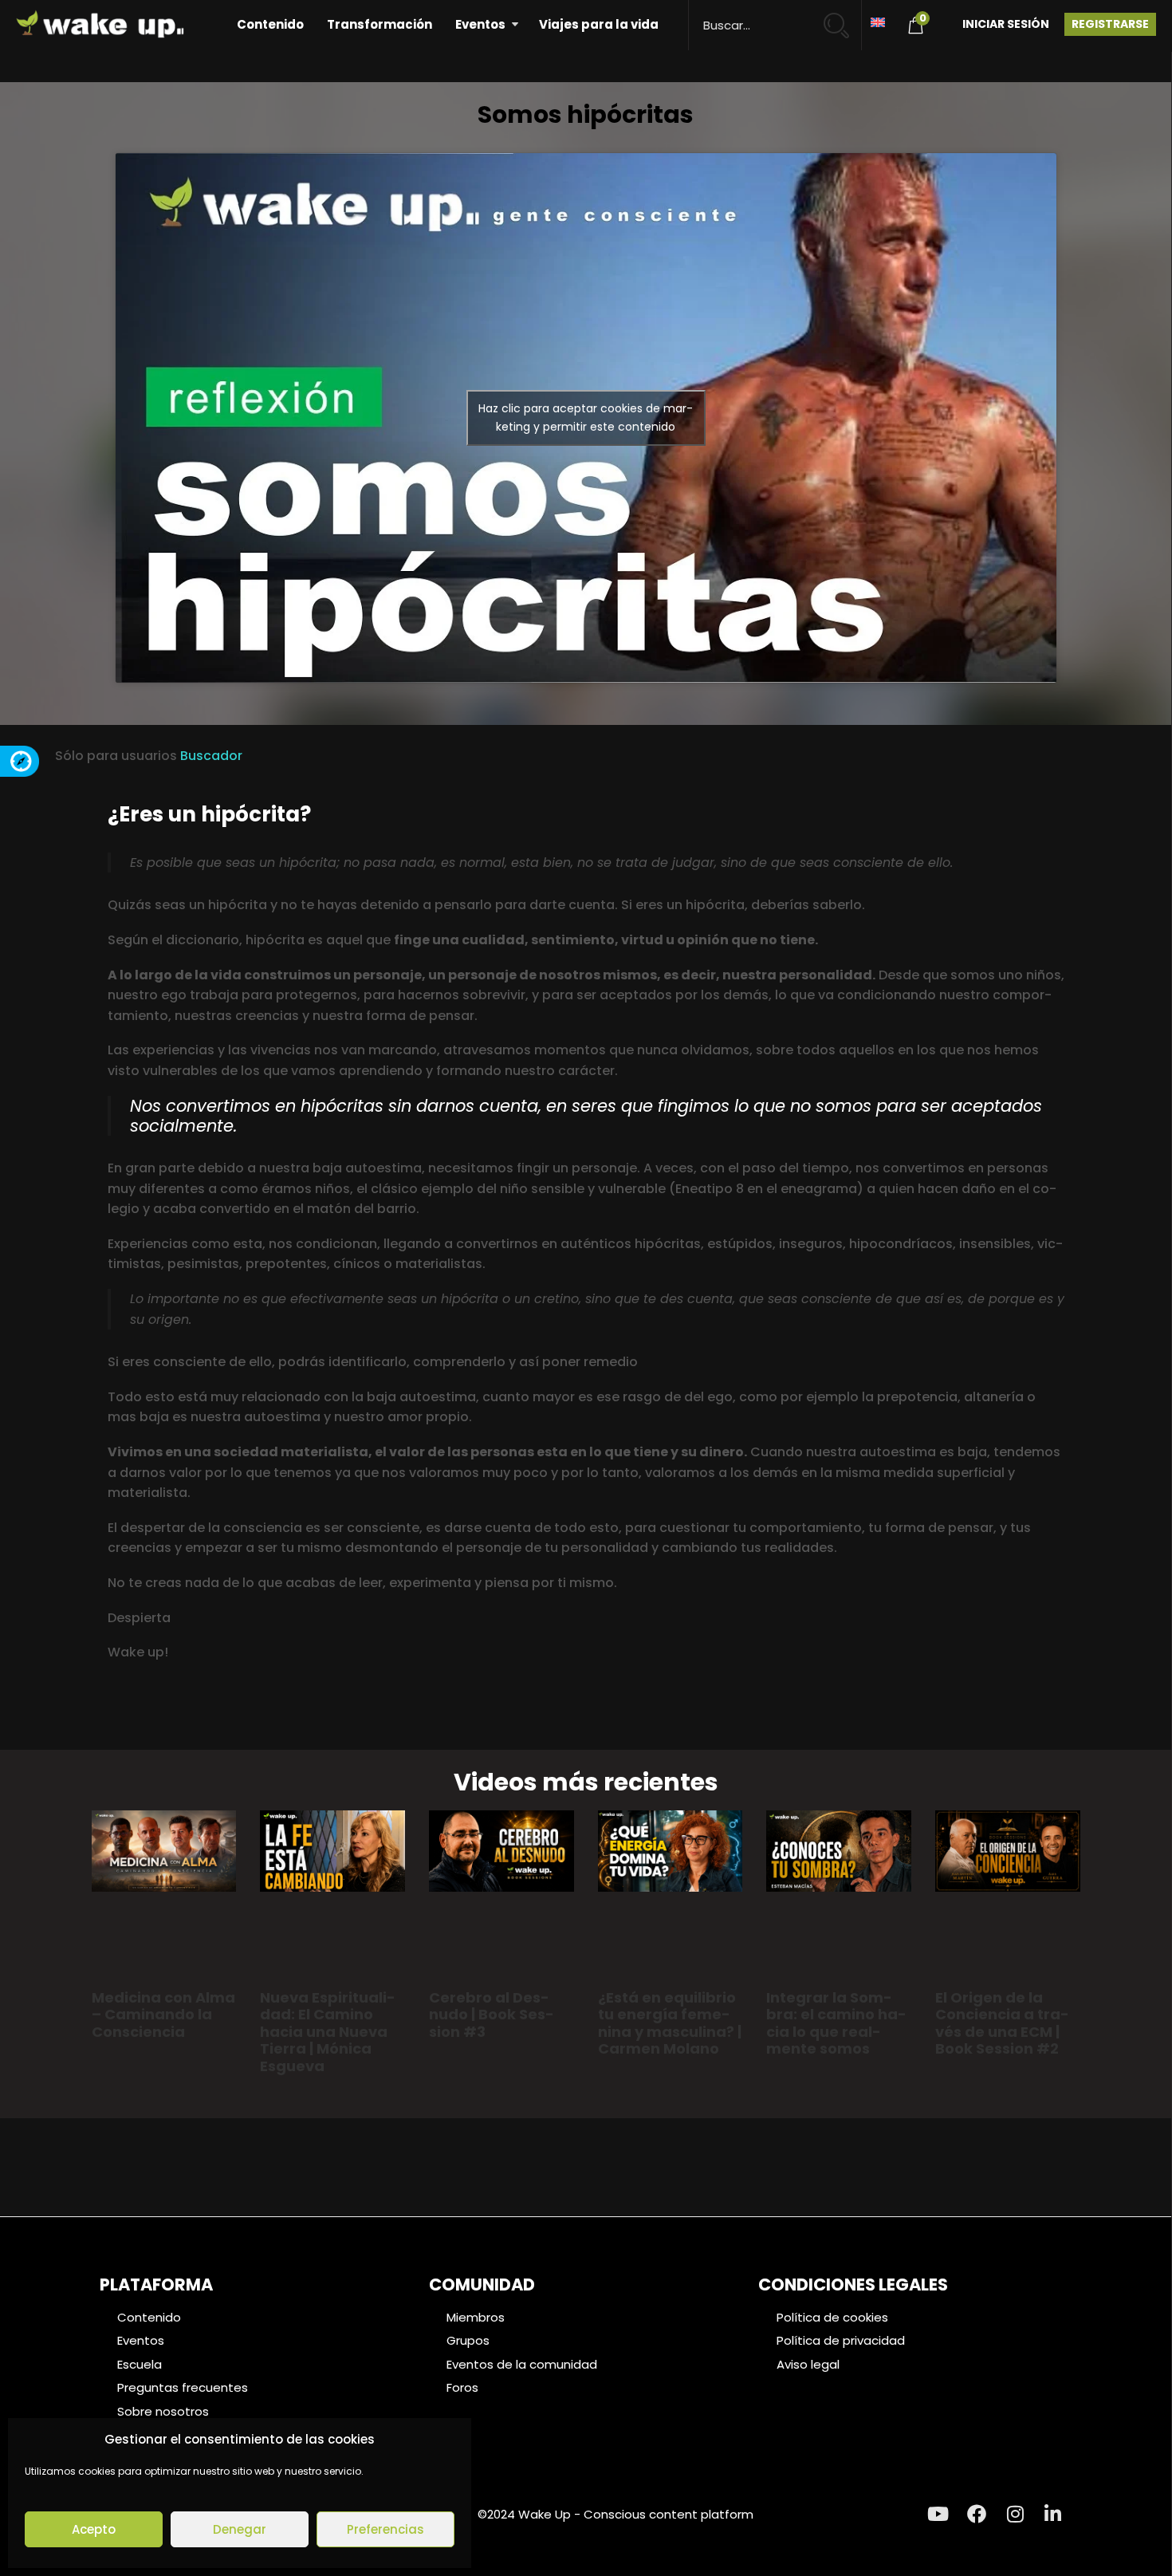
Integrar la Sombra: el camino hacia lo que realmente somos (836, 2023)
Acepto (94, 2529)
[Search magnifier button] (843, 18)
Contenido (270, 24)
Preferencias (385, 2529)
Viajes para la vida (599, 24)
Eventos (480, 24)
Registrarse (1110, 24)
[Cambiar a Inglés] (878, 21)
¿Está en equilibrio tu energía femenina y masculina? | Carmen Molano (670, 2023)
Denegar (240, 2529)
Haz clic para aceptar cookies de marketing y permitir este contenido (586, 418)
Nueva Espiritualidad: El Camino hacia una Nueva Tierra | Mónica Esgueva (328, 2032)
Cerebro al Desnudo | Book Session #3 (492, 2015)
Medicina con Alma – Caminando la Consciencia (163, 2015)
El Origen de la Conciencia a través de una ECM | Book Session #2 (1002, 2023)
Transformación (380, 24)
